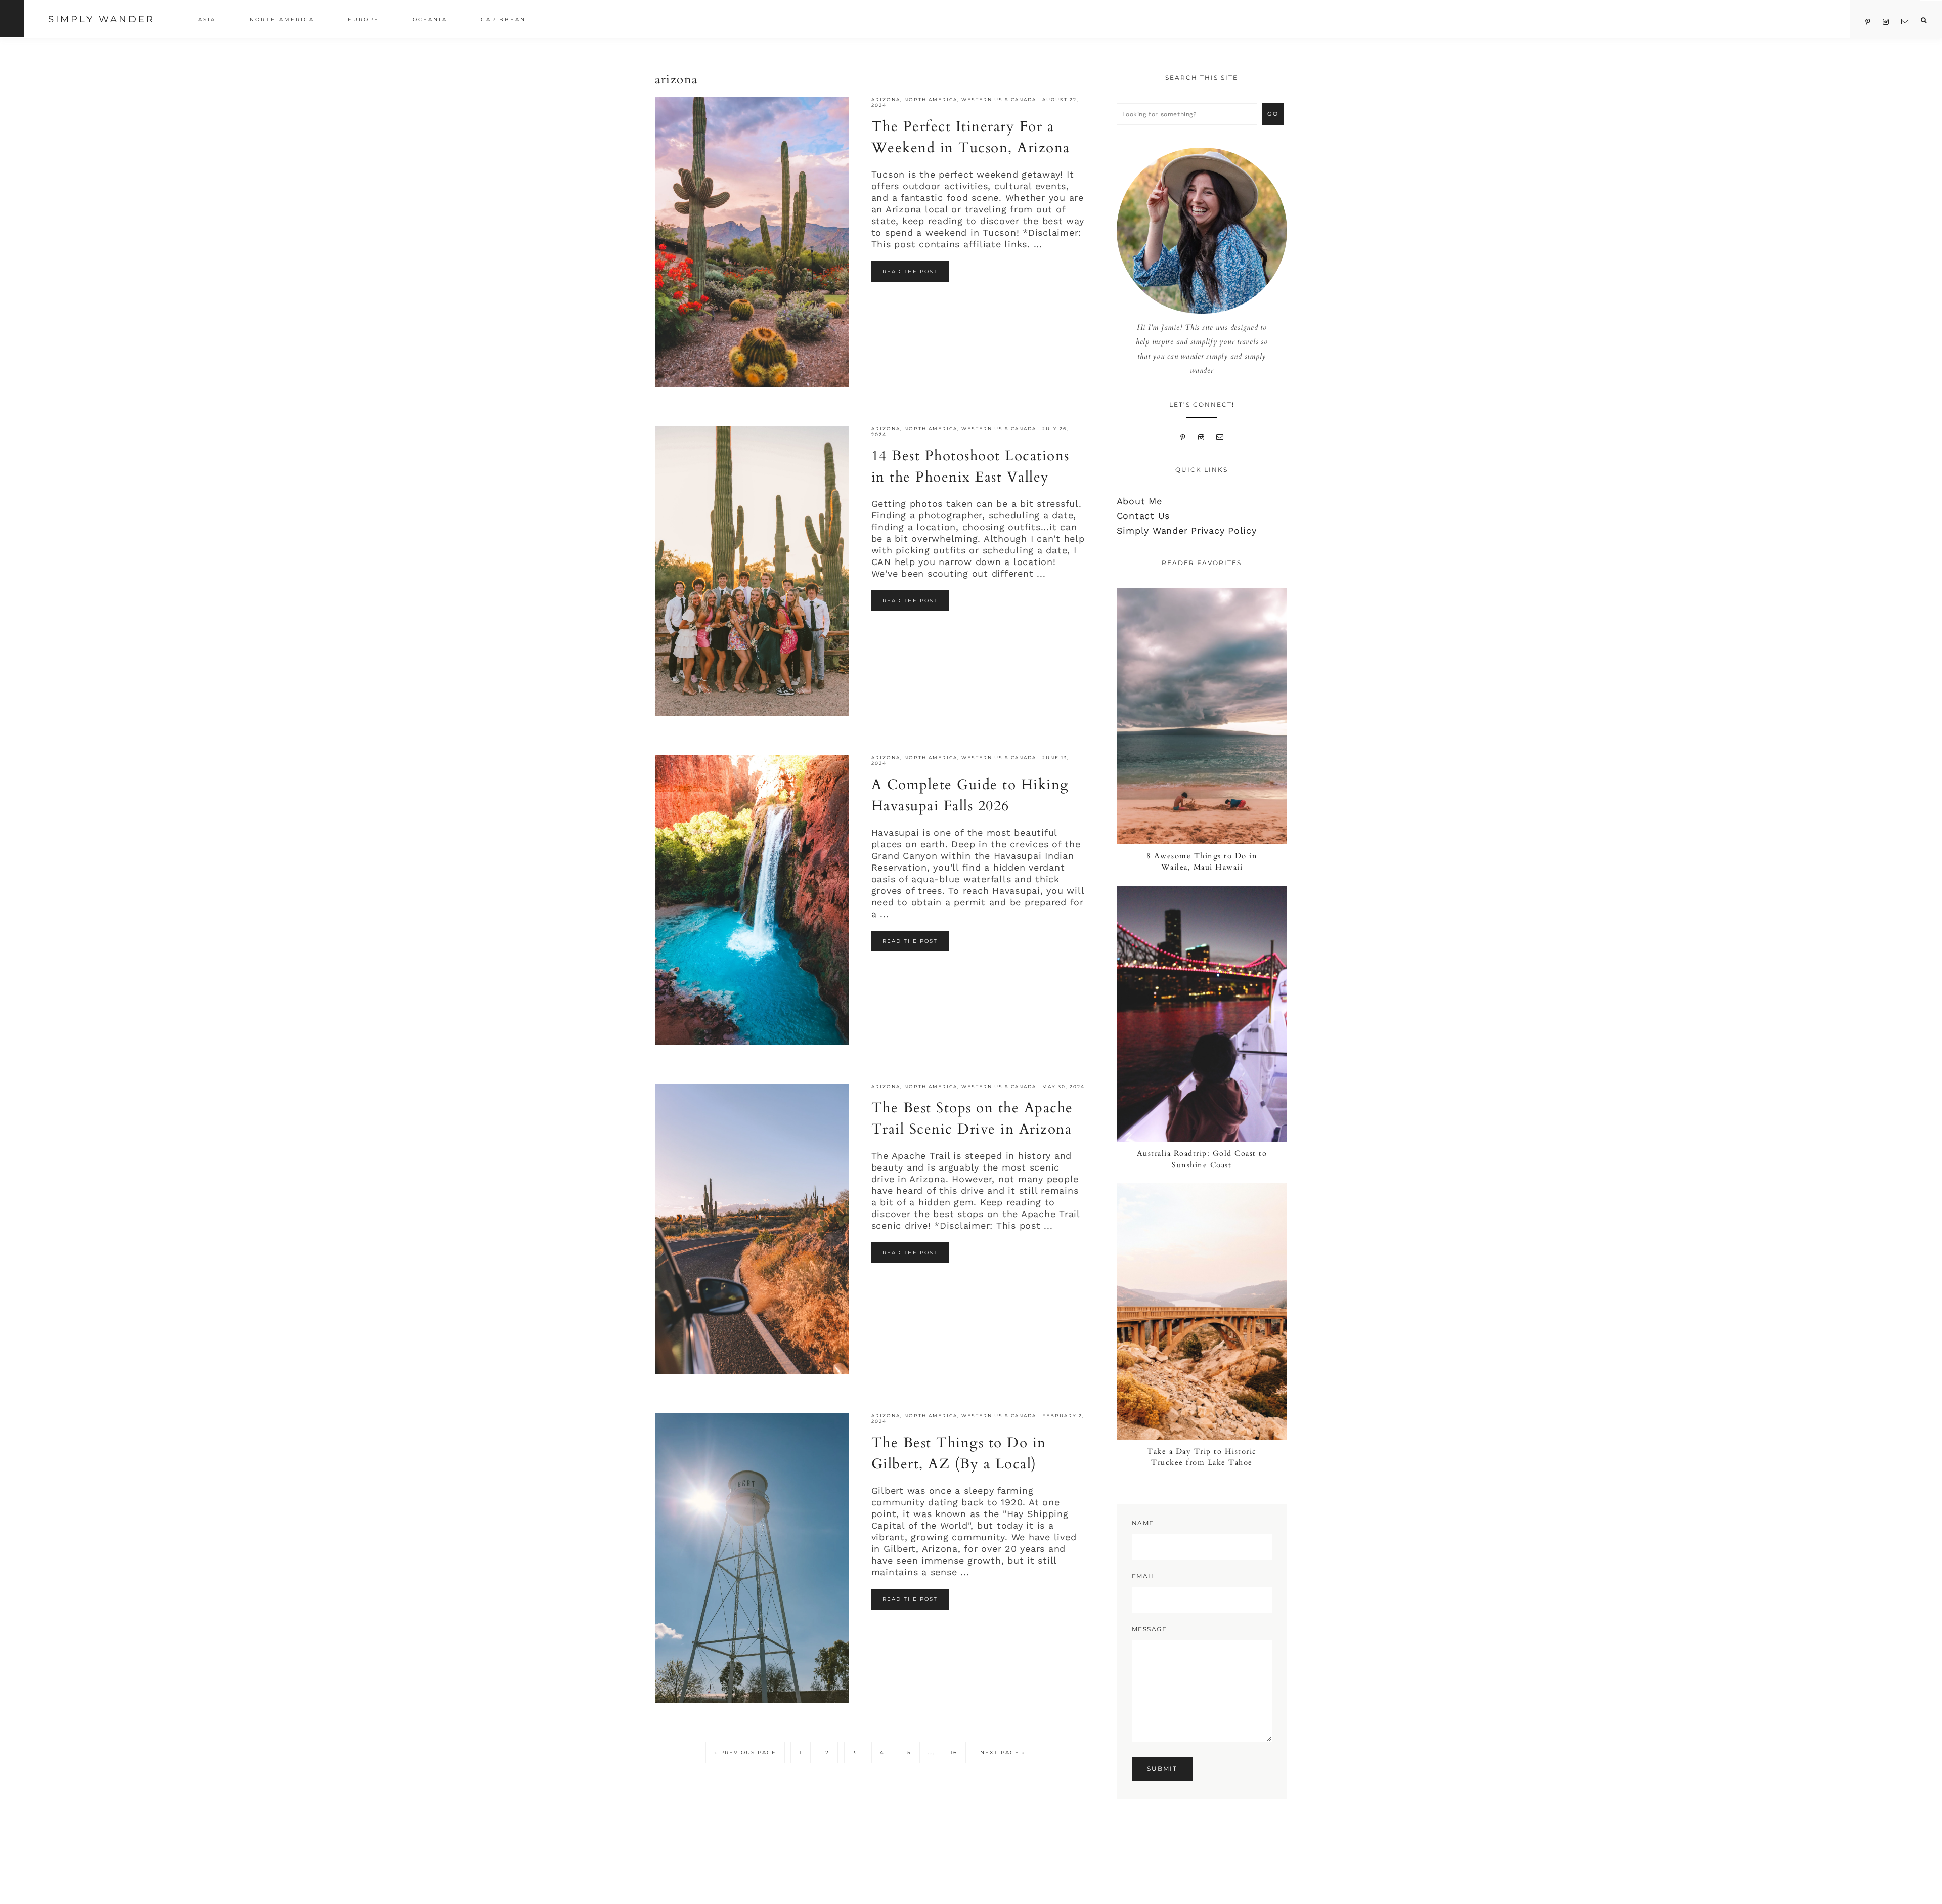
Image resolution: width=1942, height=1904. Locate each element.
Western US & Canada (999, 99)
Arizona (886, 99)
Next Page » (1003, 1755)
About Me (1139, 501)
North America (931, 99)
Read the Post (910, 271)
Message (1150, 1629)
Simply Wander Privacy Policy (1187, 530)
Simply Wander (101, 19)
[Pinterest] (1183, 436)
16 (958, 1752)
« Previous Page (745, 1755)
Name (1143, 1523)
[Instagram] (1201, 436)
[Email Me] (1220, 436)
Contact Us (1143, 516)
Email (1144, 1576)
